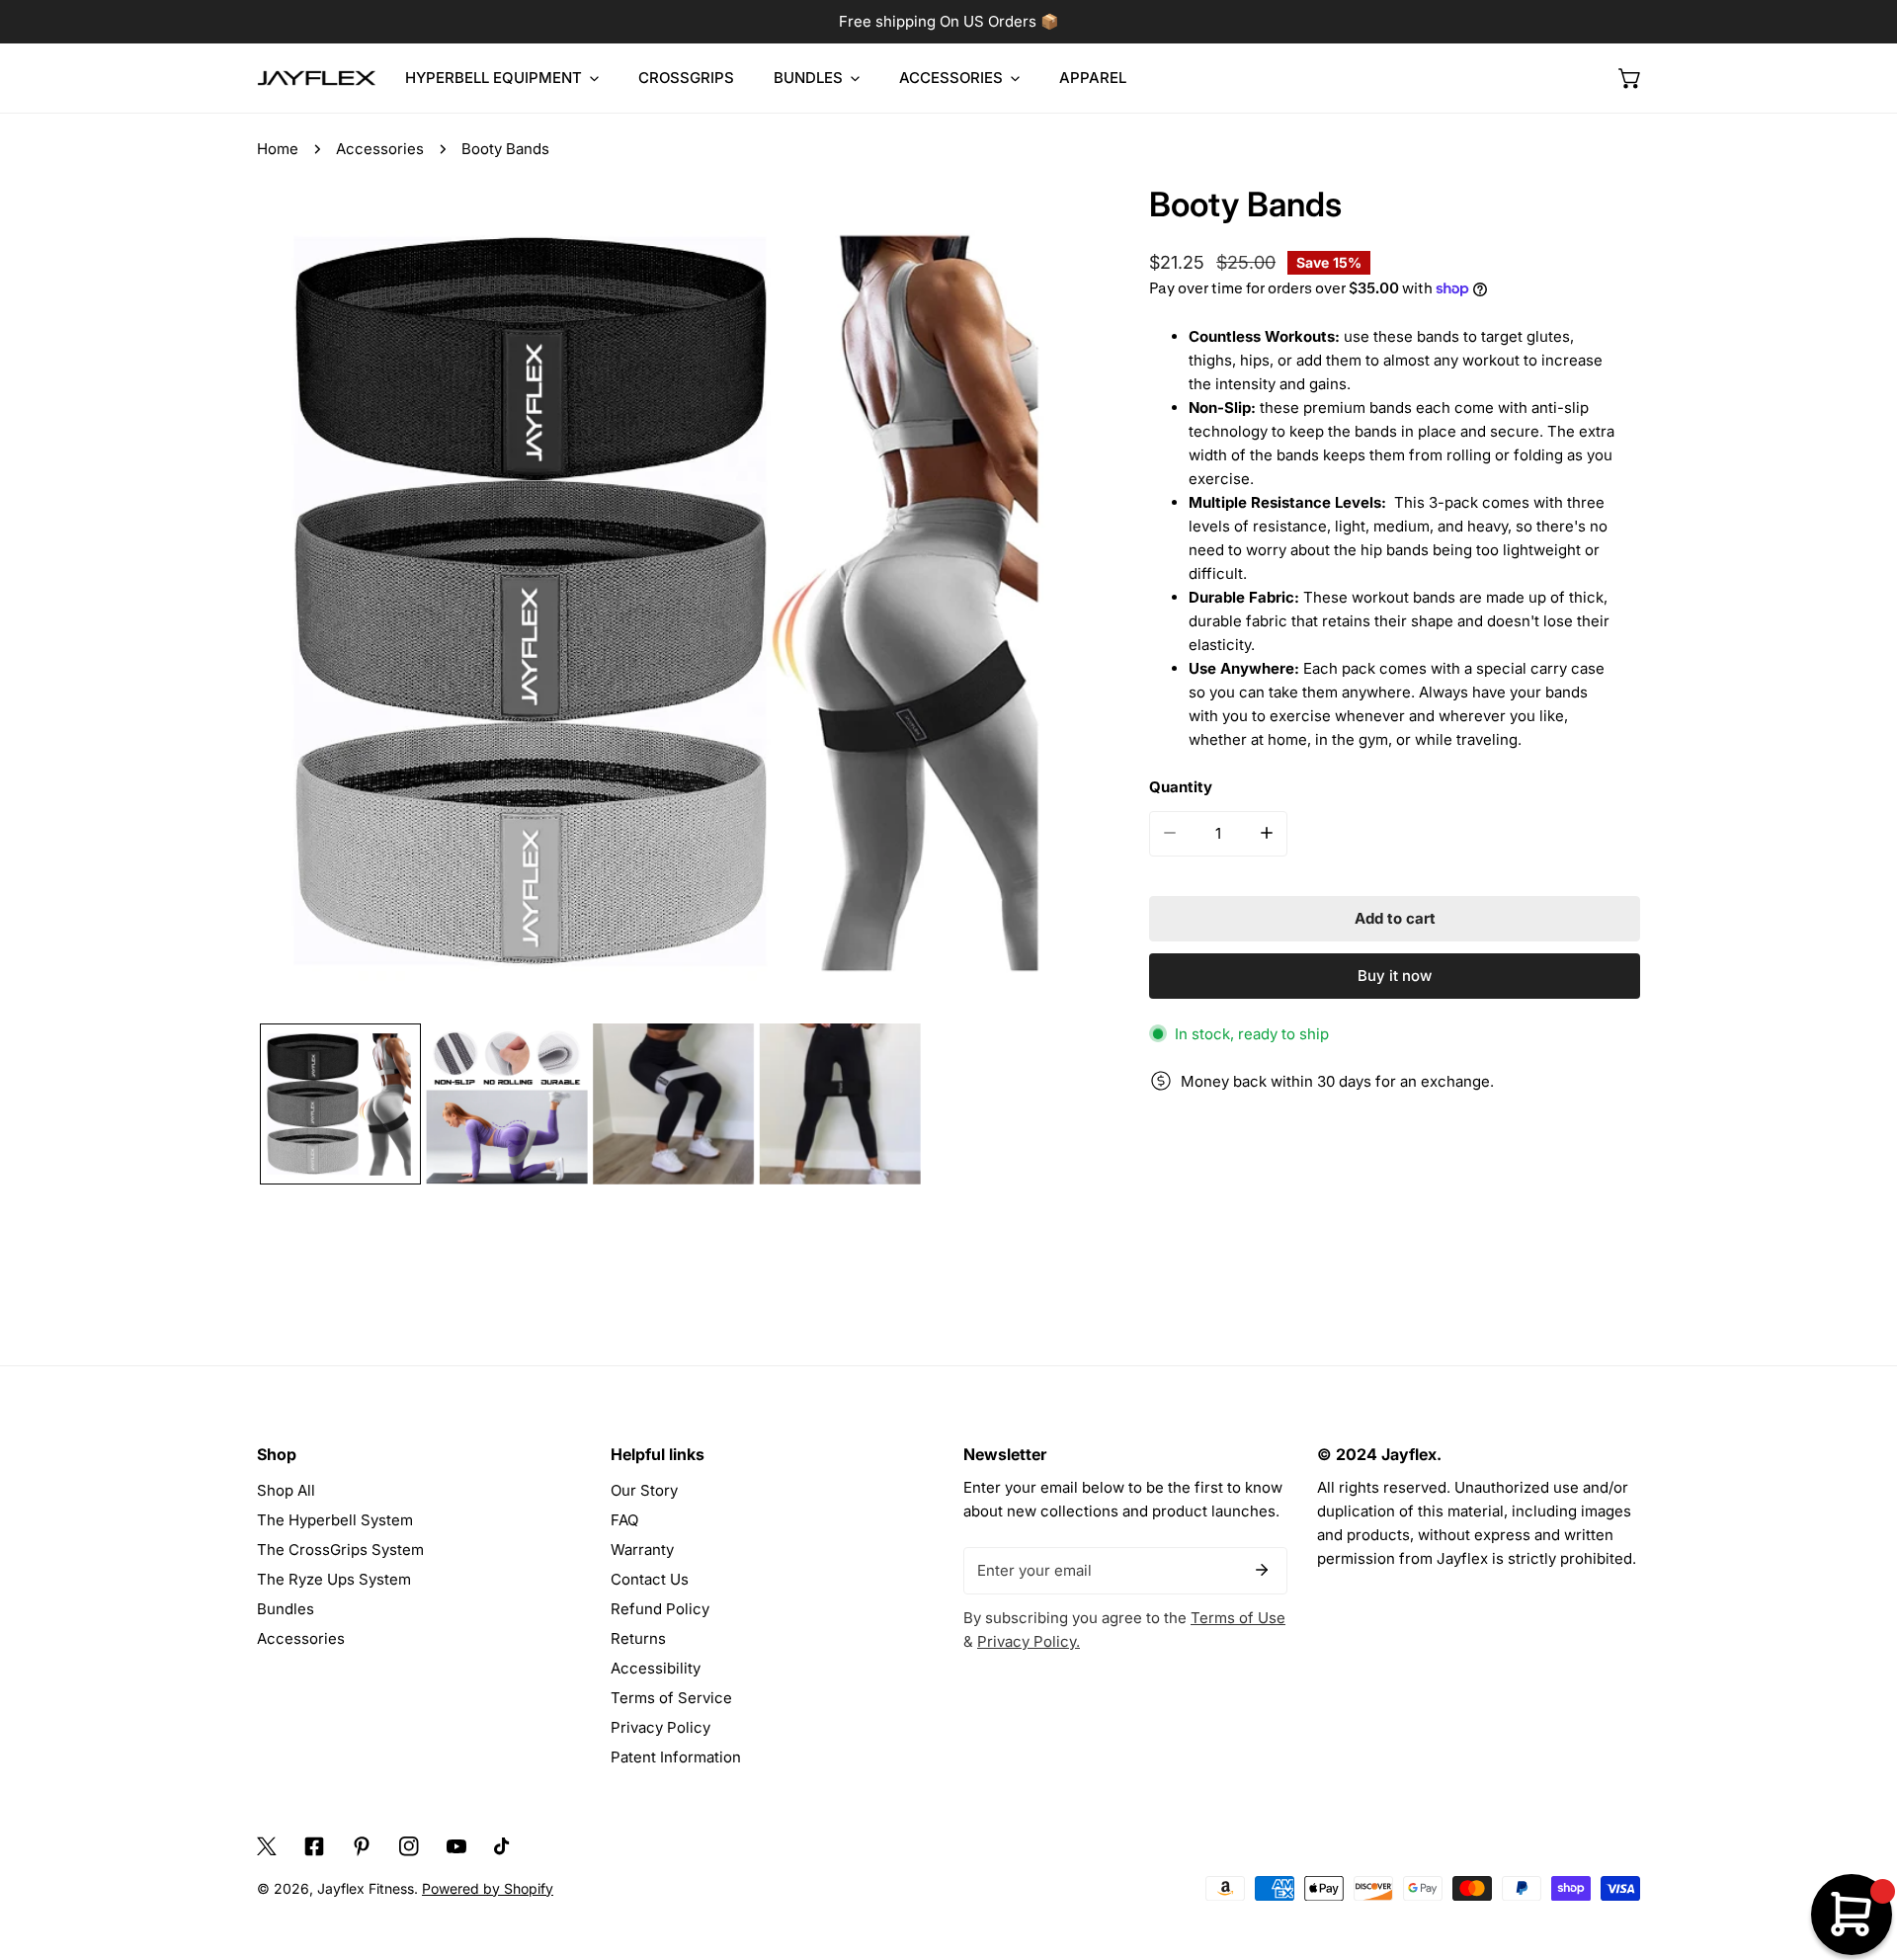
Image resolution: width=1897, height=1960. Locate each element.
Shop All (286, 1490)
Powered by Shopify (488, 1888)
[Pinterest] (362, 1846)
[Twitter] (267, 1846)
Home (278, 149)
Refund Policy (660, 1609)
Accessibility (656, 1668)
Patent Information (676, 1757)
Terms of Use (1238, 1618)
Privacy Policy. (1029, 1641)
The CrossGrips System (340, 1550)
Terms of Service (671, 1698)
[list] (673, 601)
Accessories (380, 149)
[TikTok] (504, 1846)
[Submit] (1262, 1570)
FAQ (624, 1520)
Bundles (286, 1609)
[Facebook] (314, 1846)
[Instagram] (409, 1846)
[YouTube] (456, 1846)
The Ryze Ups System (334, 1579)
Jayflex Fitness (366, 1888)
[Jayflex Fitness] (316, 79)
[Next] (1043, 604)
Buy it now (1395, 976)
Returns (638, 1638)
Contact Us (650, 1579)
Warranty (642, 1550)
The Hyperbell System (335, 1520)
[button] (1630, 78)
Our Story (644, 1490)
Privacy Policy (660, 1727)
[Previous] (303, 604)
